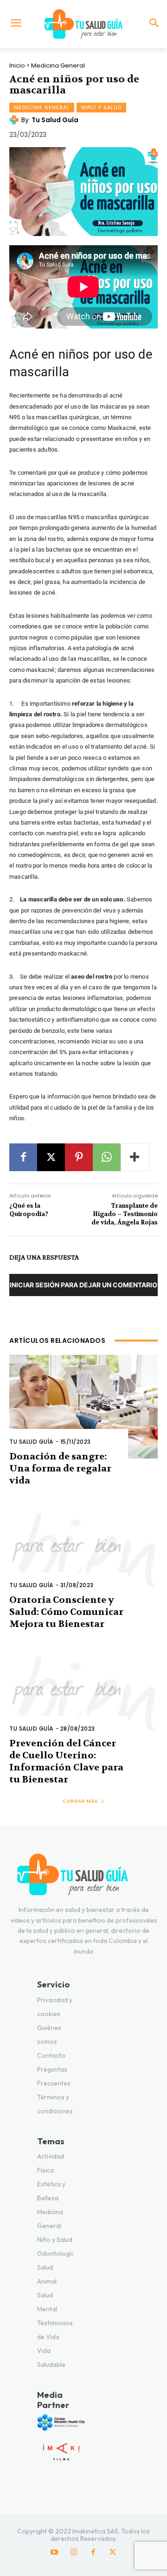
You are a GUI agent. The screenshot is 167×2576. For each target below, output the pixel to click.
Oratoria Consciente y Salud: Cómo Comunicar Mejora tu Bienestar (66, 1612)
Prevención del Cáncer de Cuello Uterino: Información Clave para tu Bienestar (66, 1761)
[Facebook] (23, 1157)
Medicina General (58, 65)
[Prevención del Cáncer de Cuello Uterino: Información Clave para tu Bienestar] (83, 1694)
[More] (135, 1157)
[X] (51, 1157)
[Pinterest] (79, 1157)
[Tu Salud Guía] (83, 24)
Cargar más (80, 1801)
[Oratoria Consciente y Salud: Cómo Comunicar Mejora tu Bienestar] (83, 1550)
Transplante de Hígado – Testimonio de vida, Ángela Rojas (125, 1214)
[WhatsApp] (107, 1157)
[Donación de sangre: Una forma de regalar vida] (83, 1407)
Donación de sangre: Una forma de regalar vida (60, 1468)
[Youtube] (54, 2552)
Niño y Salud (101, 107)
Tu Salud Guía (55, 120)
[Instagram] (74, 2552)
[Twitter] (113, 2552)
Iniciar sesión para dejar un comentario (83, 1285)
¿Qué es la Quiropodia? (29, 1210)
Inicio (17, 65)
